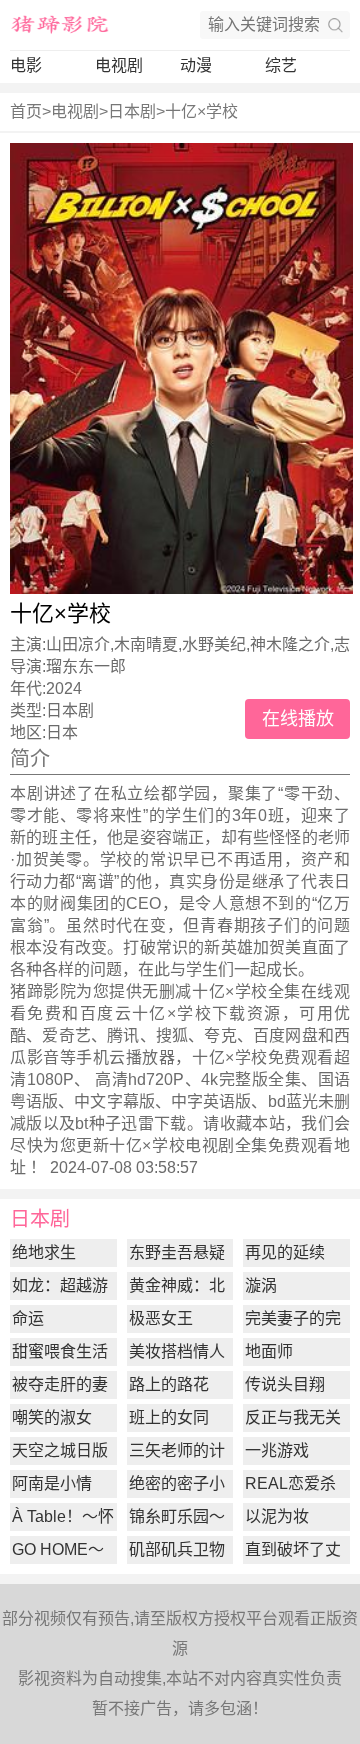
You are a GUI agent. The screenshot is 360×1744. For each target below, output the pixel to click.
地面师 (269, 1351)
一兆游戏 (277, 1450)
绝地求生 (44, 1252)
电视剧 (119, 65)
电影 (26, 65)
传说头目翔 (285, 1384)
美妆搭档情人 (177, 1351)
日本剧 (132, 111)
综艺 (281, 65)
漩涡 (261, 1285)
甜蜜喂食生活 (60, 1351)
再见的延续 (285, 1252)
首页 (26, 111)
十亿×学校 (201, 111)
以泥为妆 (277, 1516)
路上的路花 (169, 1384)
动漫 (196, 65)
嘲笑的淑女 (52, 1417)
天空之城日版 (60, 1450)
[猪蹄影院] (60, 25)
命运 (28, 1318)
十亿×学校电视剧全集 (188, 1145)
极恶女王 (161, 1318)
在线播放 (298, 719)
